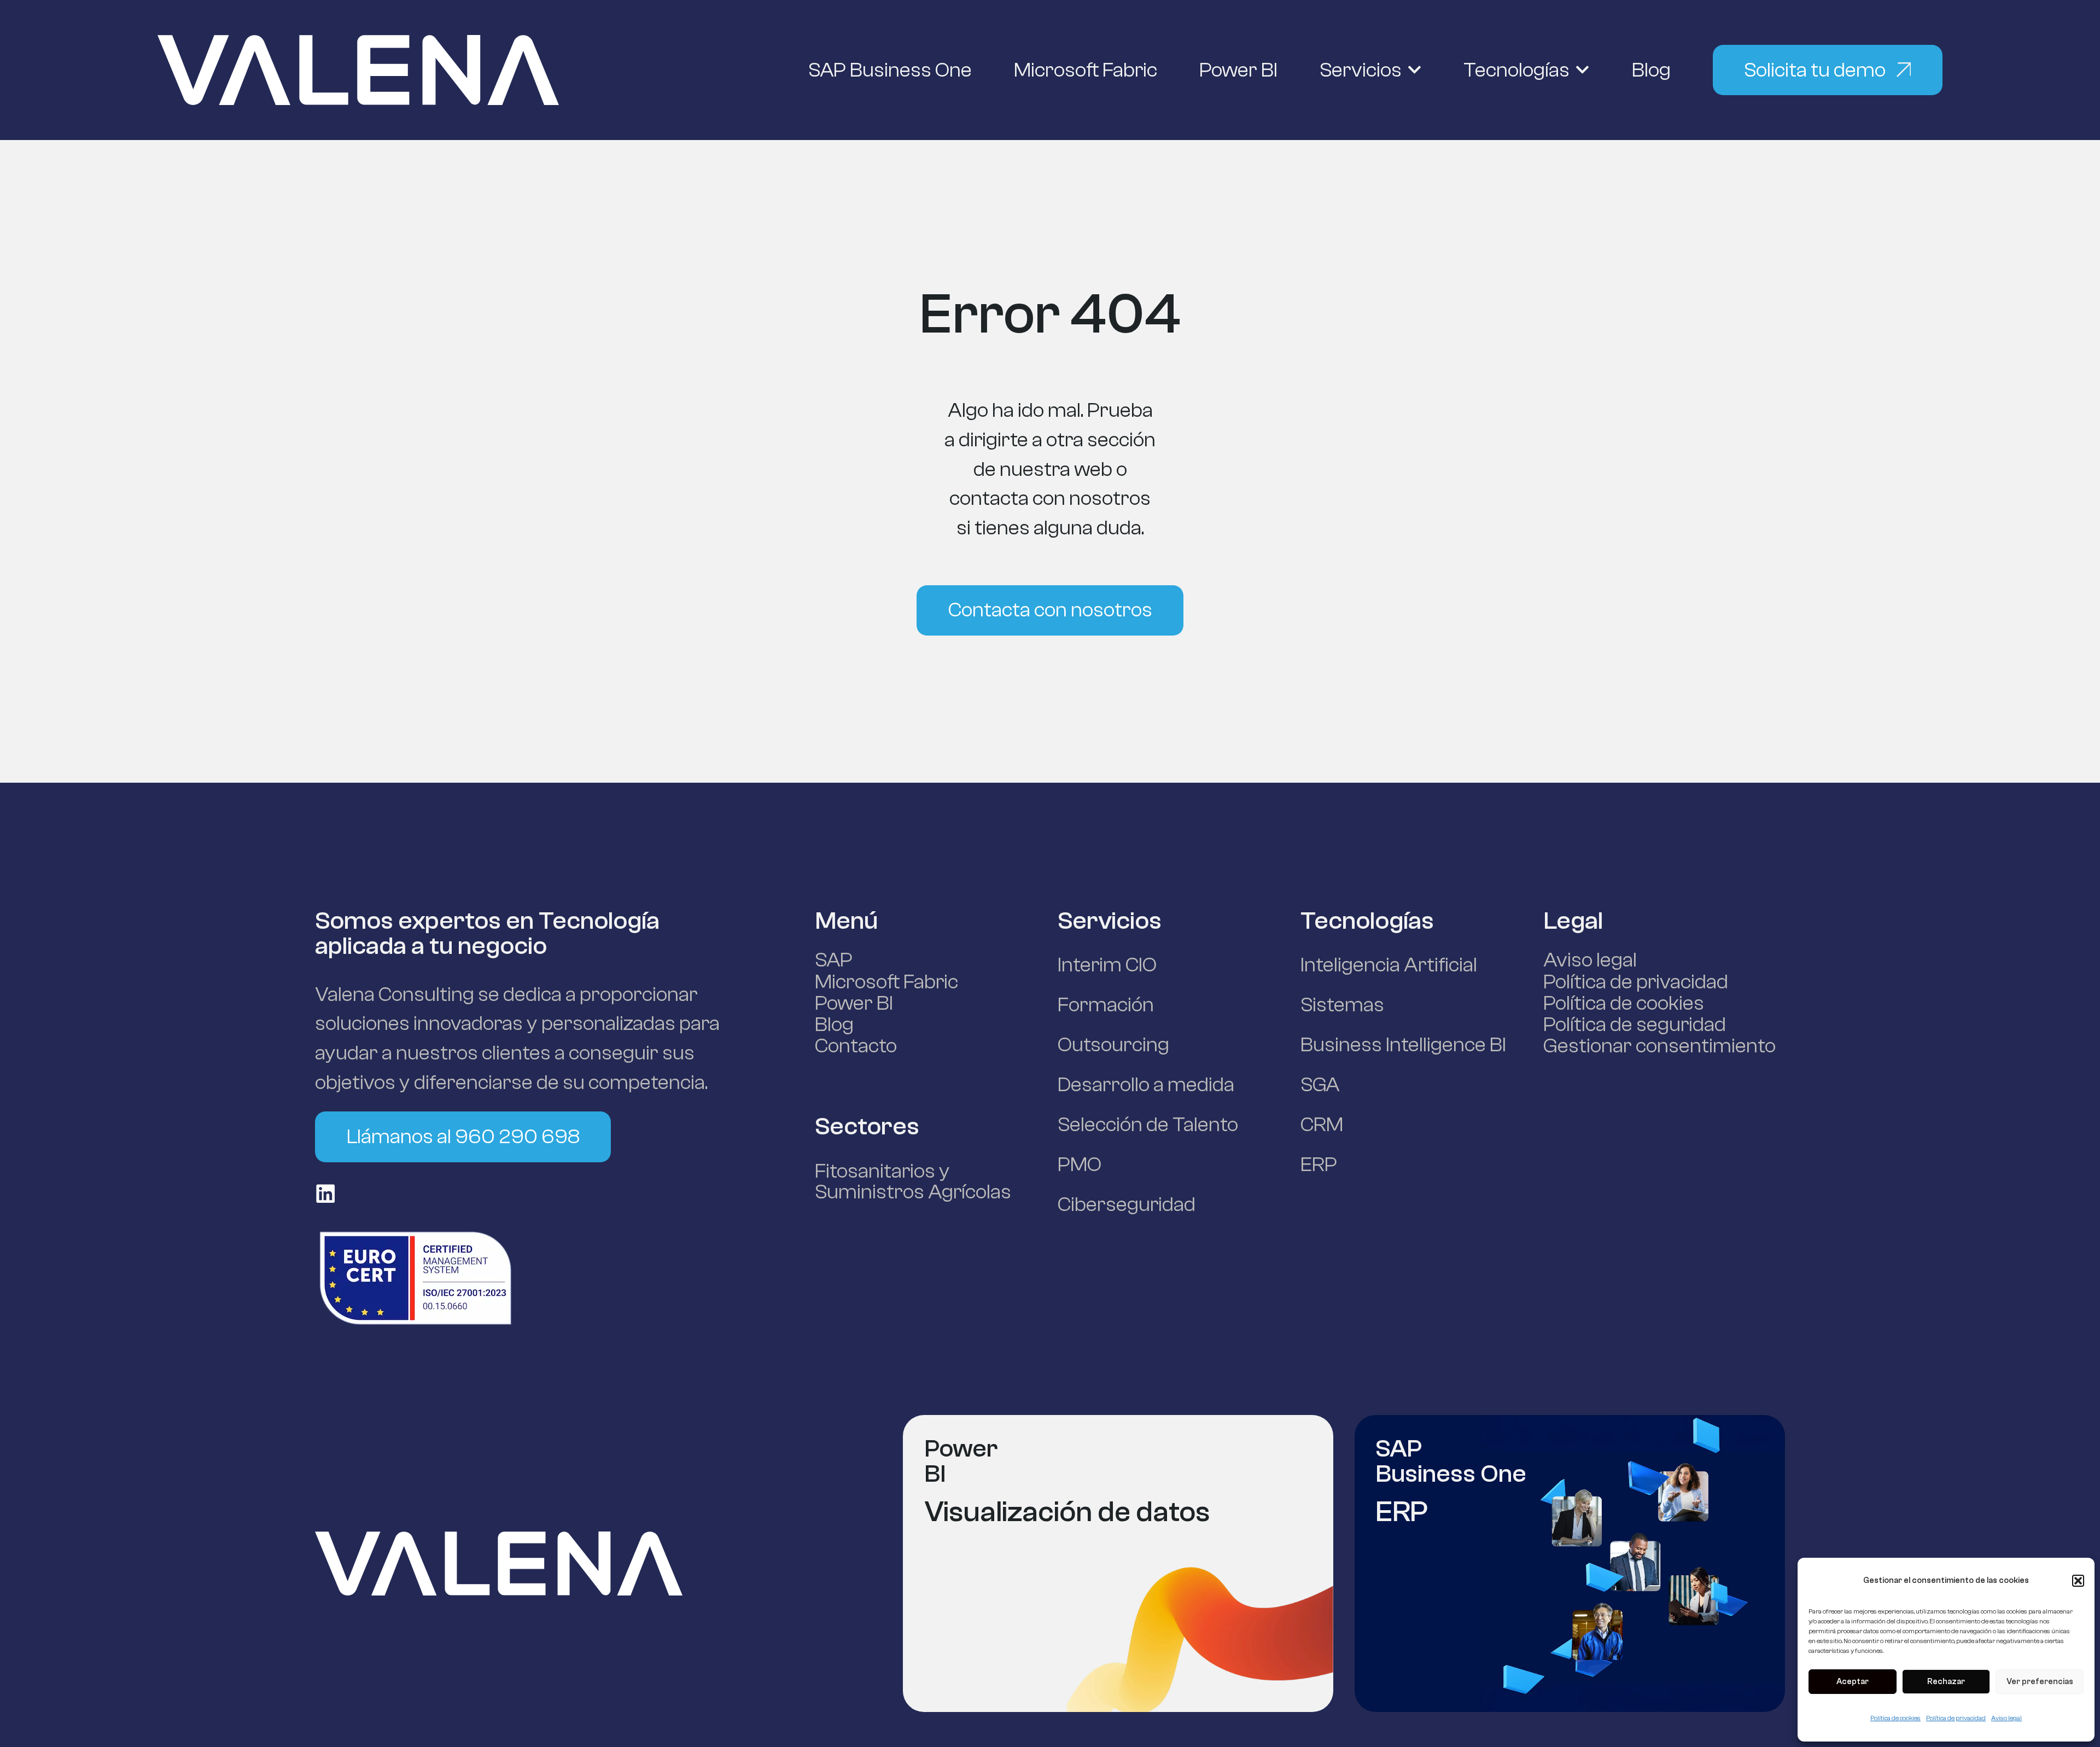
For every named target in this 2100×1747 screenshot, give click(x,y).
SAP (834, 960)
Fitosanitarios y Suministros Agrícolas (913, 1181)
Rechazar (1946, 1682)
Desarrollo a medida (1146, 1085)
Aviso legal (2006, 1718)
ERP (1319, 1164)
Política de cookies (1895, 1718)
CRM (1322, 1125)
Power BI (1238, 70)
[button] (2078, 1581)
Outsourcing (1113, 1045)
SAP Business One (890, 70)
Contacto (856, 1046)
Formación (1106, 1005)
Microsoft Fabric (1086, 70)
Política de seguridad (1635, 1024)
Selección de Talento (1148, 1125)
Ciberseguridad (1127, 1204)
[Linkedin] (325, 1193)
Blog (1651, 70)
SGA (1320, 1085)
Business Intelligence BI (1403, 1045)
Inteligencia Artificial (1389, 965)
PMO (1080, 1164)
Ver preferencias (2040, 1682)
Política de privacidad (1956, 1718)
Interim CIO (1107, 965)
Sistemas (1342, 1005)
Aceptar (1853, 1682)
